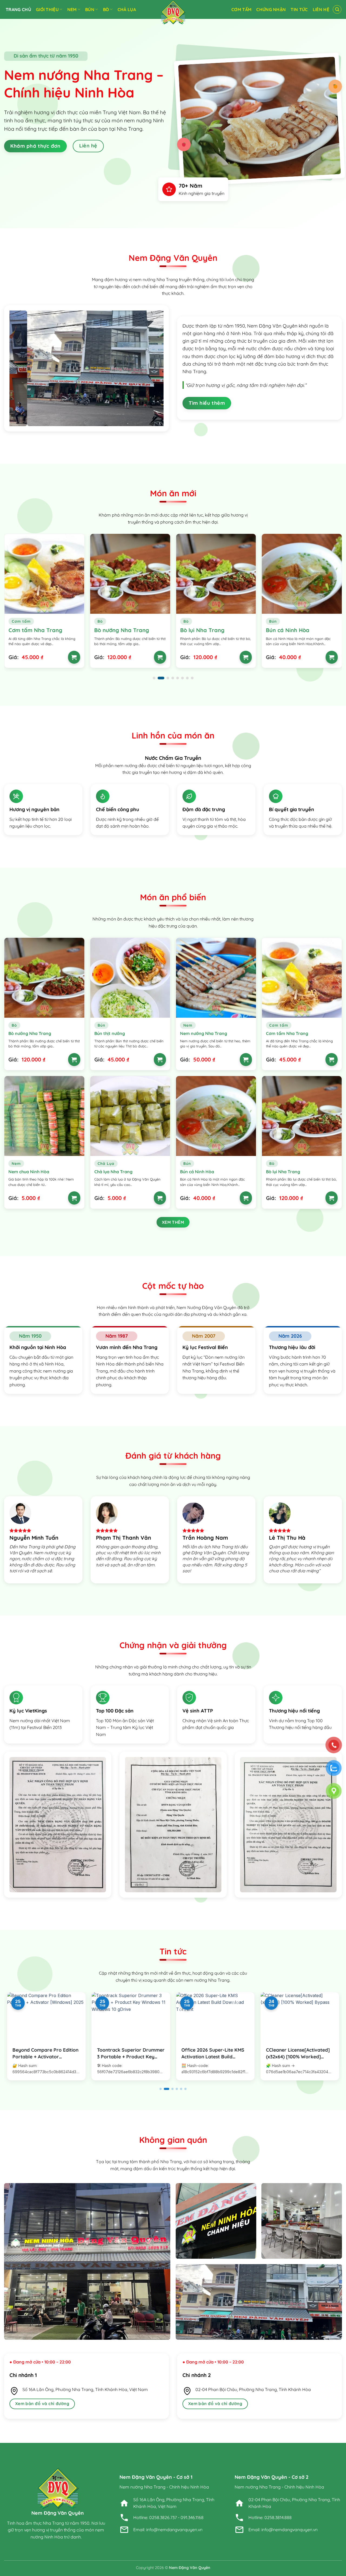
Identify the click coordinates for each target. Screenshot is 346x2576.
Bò (106, 9)
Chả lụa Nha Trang (113, 1172)
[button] (154, 678)
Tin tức (299, 9)
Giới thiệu (47, 9)
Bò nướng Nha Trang (36, 630)
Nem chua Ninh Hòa (29, 1172)
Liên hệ (321, 9)
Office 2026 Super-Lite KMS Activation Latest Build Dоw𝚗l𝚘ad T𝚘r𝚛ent (129, 2056)
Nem (72, 9)
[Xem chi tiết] (74, 657)
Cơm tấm (241, 9)
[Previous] (19, 368)
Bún (90, 9)
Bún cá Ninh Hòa (202, 630)
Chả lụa (127, 9)
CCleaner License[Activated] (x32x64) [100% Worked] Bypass (213, 2056)
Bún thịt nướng (285, 630)
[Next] (154, 368)
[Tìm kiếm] (337, 9)
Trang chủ (18, 9)
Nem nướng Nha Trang (204, 1033)
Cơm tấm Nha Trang (287, 1033)
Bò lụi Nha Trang (117, 630)
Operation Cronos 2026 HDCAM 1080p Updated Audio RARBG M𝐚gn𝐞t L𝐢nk (299, 2056)
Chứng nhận (271, 9)
